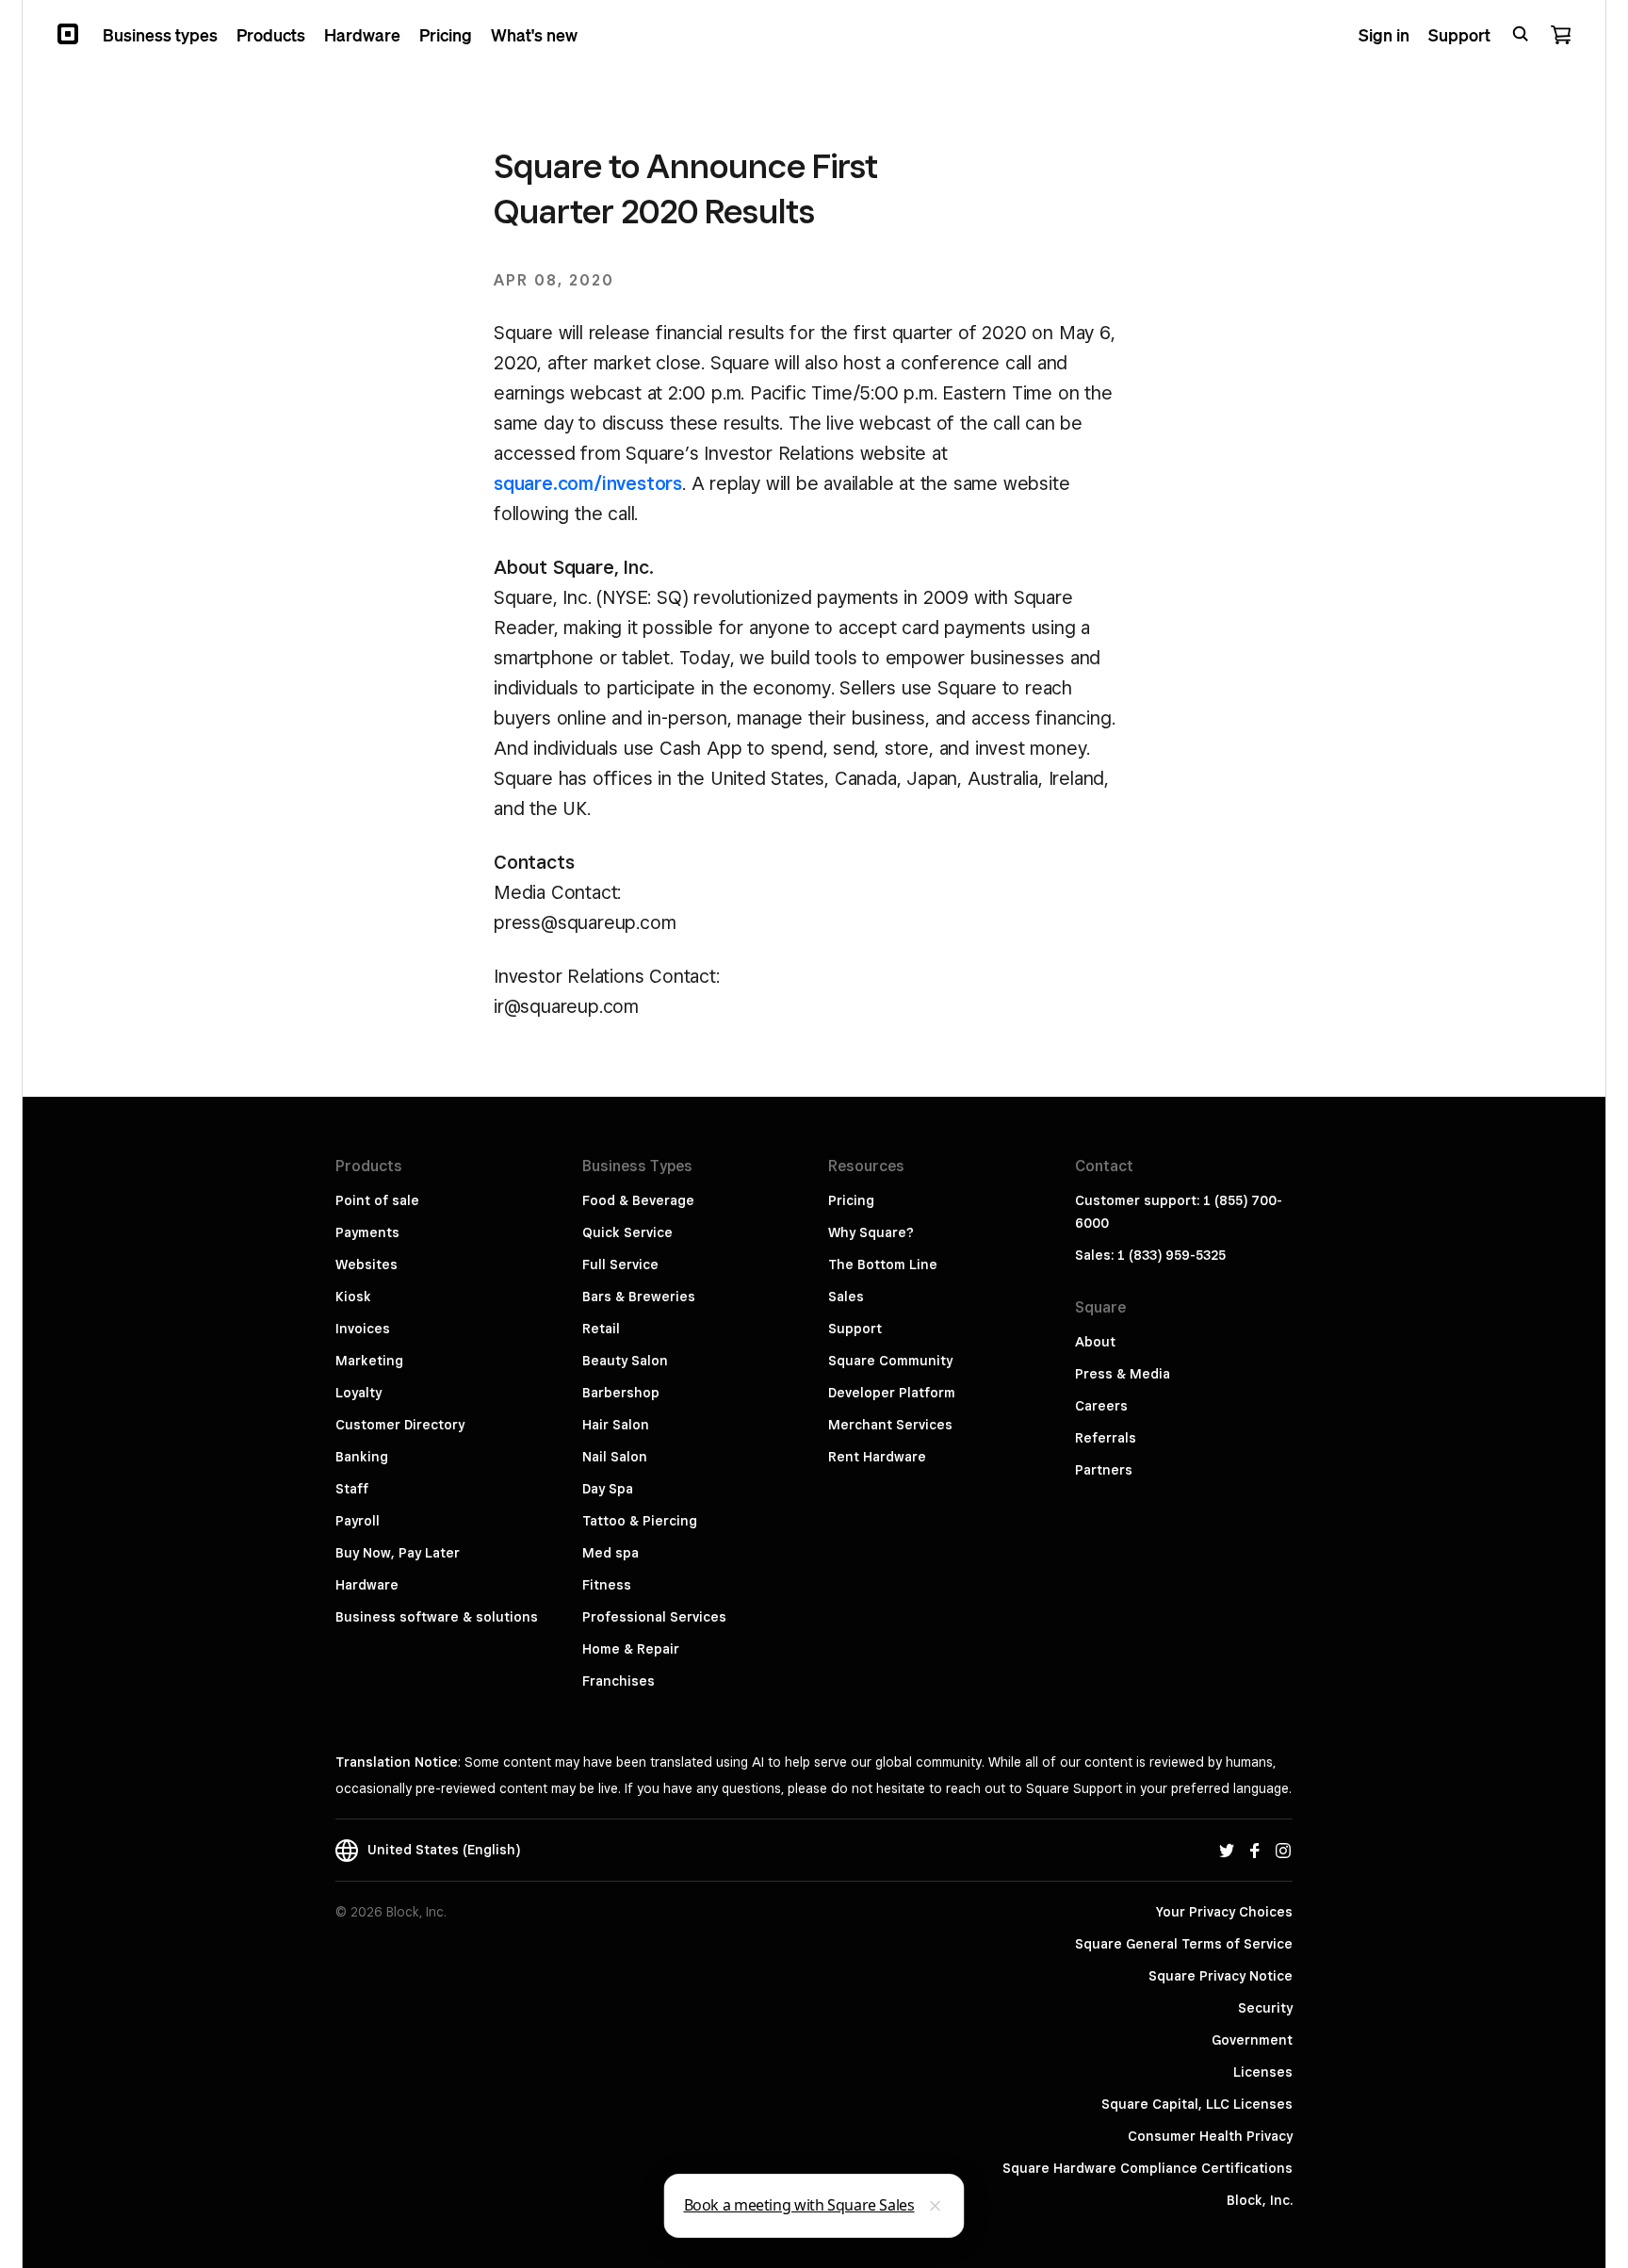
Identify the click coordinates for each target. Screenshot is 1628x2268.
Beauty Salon (625, 1361)
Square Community (890, 1361)
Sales (846, 1297)
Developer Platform (892, 1393)
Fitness (607, 1585)
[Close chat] (936, 2206)
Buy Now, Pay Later (398, 1553)
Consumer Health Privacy (1210, 2136)
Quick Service (627, 1232)
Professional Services (654, 1617)
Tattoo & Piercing (640, 1521)
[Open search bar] (1521, 34)
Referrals (1106, 1438)
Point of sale (377, 1200)
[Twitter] (1227, 1850)
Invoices (363, 1329)
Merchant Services (890, 1425)
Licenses (1263, 2072)
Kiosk (353, 1297)
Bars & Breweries (639, 1297)
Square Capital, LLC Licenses (1197, 2104)
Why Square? (871, 1232)
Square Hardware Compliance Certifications (1148, 2168)
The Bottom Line (883, 1265)
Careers (1101, 1406)
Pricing (851, 1200)
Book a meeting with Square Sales (799, 2205)
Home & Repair (631, 1649)
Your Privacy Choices (1224, 1912)
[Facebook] (1255, 1850)
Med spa (610, 1553)
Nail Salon (615, 1457)
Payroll (358, 1521)
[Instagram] (1283, 1850)
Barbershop (621, 1393)
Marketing (369, 1361)
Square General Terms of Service (1184, 1944)
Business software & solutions (437, 1617)
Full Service (620, 1265)
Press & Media (1123, 1374)
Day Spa (608, 1489)
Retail (601, 1329)
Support (855, 1329)
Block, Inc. (1260, 2200)
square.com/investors (588, 483)
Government (1252, 2040)
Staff (352, 1489)
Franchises (619, 1681)
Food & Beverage (638, 1200)
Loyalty (358, 1393)
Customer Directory (400, 1425)
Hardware (367, 1585)
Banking (362, 1457)
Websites (366, 1265)
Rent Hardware (877, 1457)
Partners (1104, 1470)
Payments (367, 1232)
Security (1265, 2008)
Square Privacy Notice (1221, 1976)
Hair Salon (616, 1425)
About (1095, 1342)
